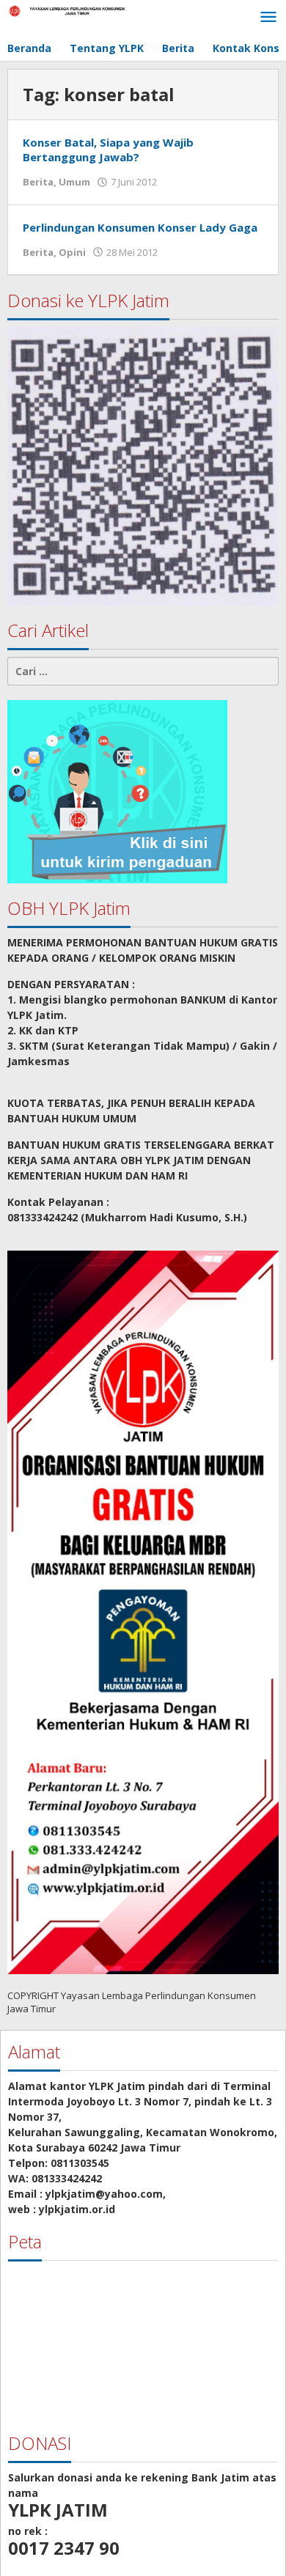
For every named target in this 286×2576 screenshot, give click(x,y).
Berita (38, 182)
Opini (72, 252)
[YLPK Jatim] (73, 10)
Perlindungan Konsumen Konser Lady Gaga (140, 227)
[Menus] (268, 18)
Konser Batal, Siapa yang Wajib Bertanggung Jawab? (108, 150)
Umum (74, 182)
